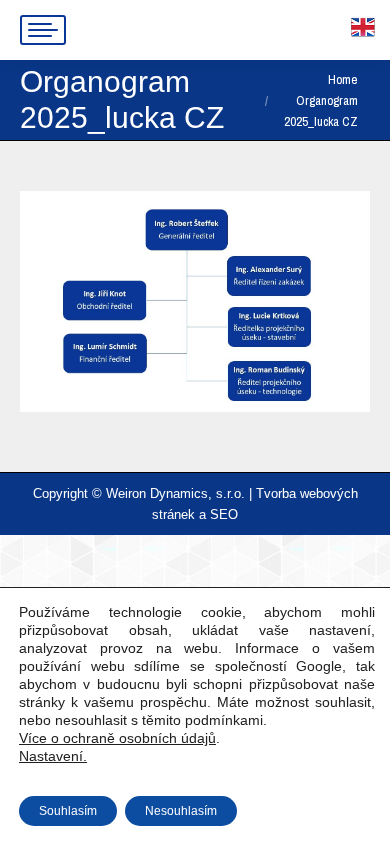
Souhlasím (68, 811)
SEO (224, 514)
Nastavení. (53, 756)
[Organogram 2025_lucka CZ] (195, 301)
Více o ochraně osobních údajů (117, 738)
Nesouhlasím (181, 811)
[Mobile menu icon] (43, 30)
